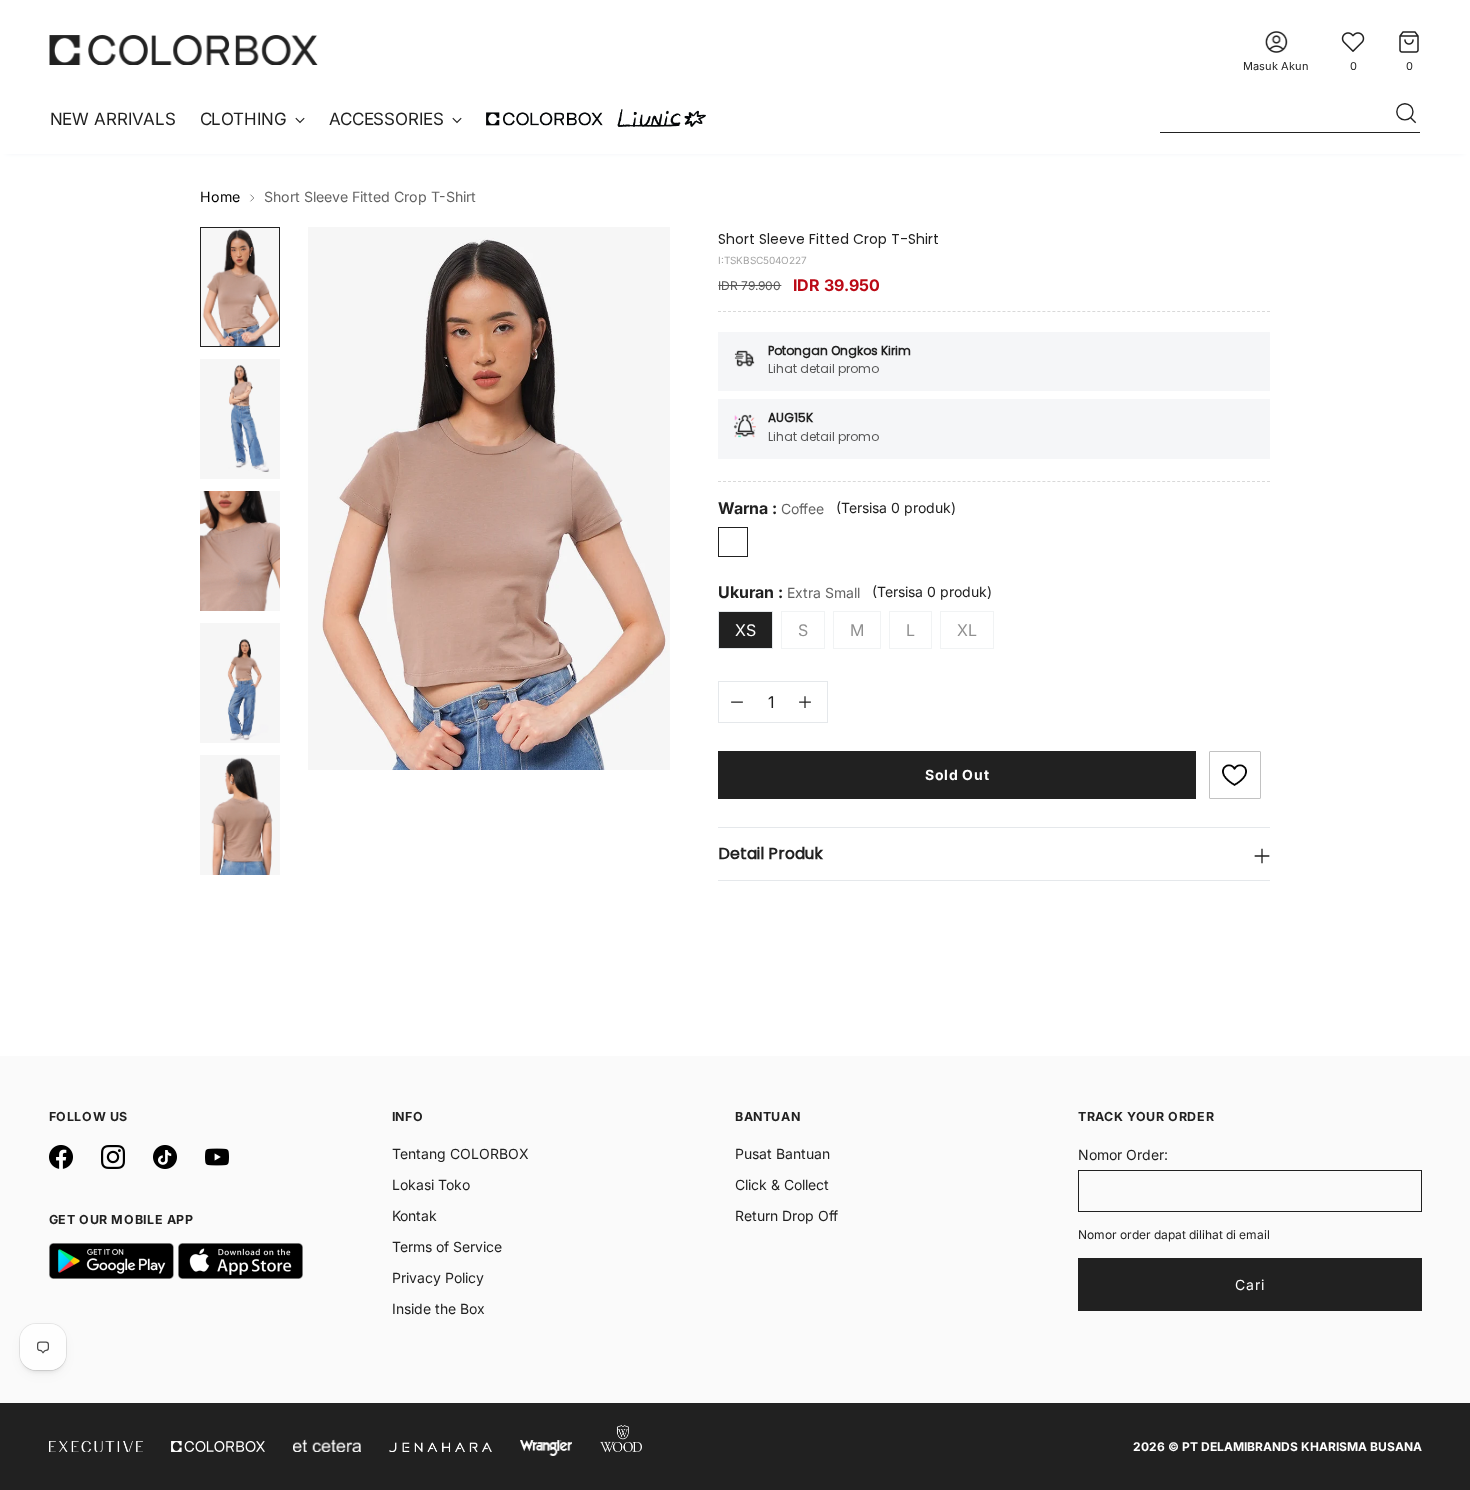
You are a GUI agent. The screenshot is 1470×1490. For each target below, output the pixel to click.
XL (967, 630)
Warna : (771, 508)
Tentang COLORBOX (460, 1153)
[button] (1235, 775)
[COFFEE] (733, 542)
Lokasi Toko (431, 1184)
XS (745, 630)
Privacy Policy (438, 1277)
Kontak (414, 1215)
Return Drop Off (786, 1215)
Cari (1250, 1284)
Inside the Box (438, 1308)
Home (220, 196)
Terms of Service (447, 1246)
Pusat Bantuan (782, 1153)
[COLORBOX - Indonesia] (184, 49)
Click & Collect (782, 1184)
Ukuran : (789, 592)
